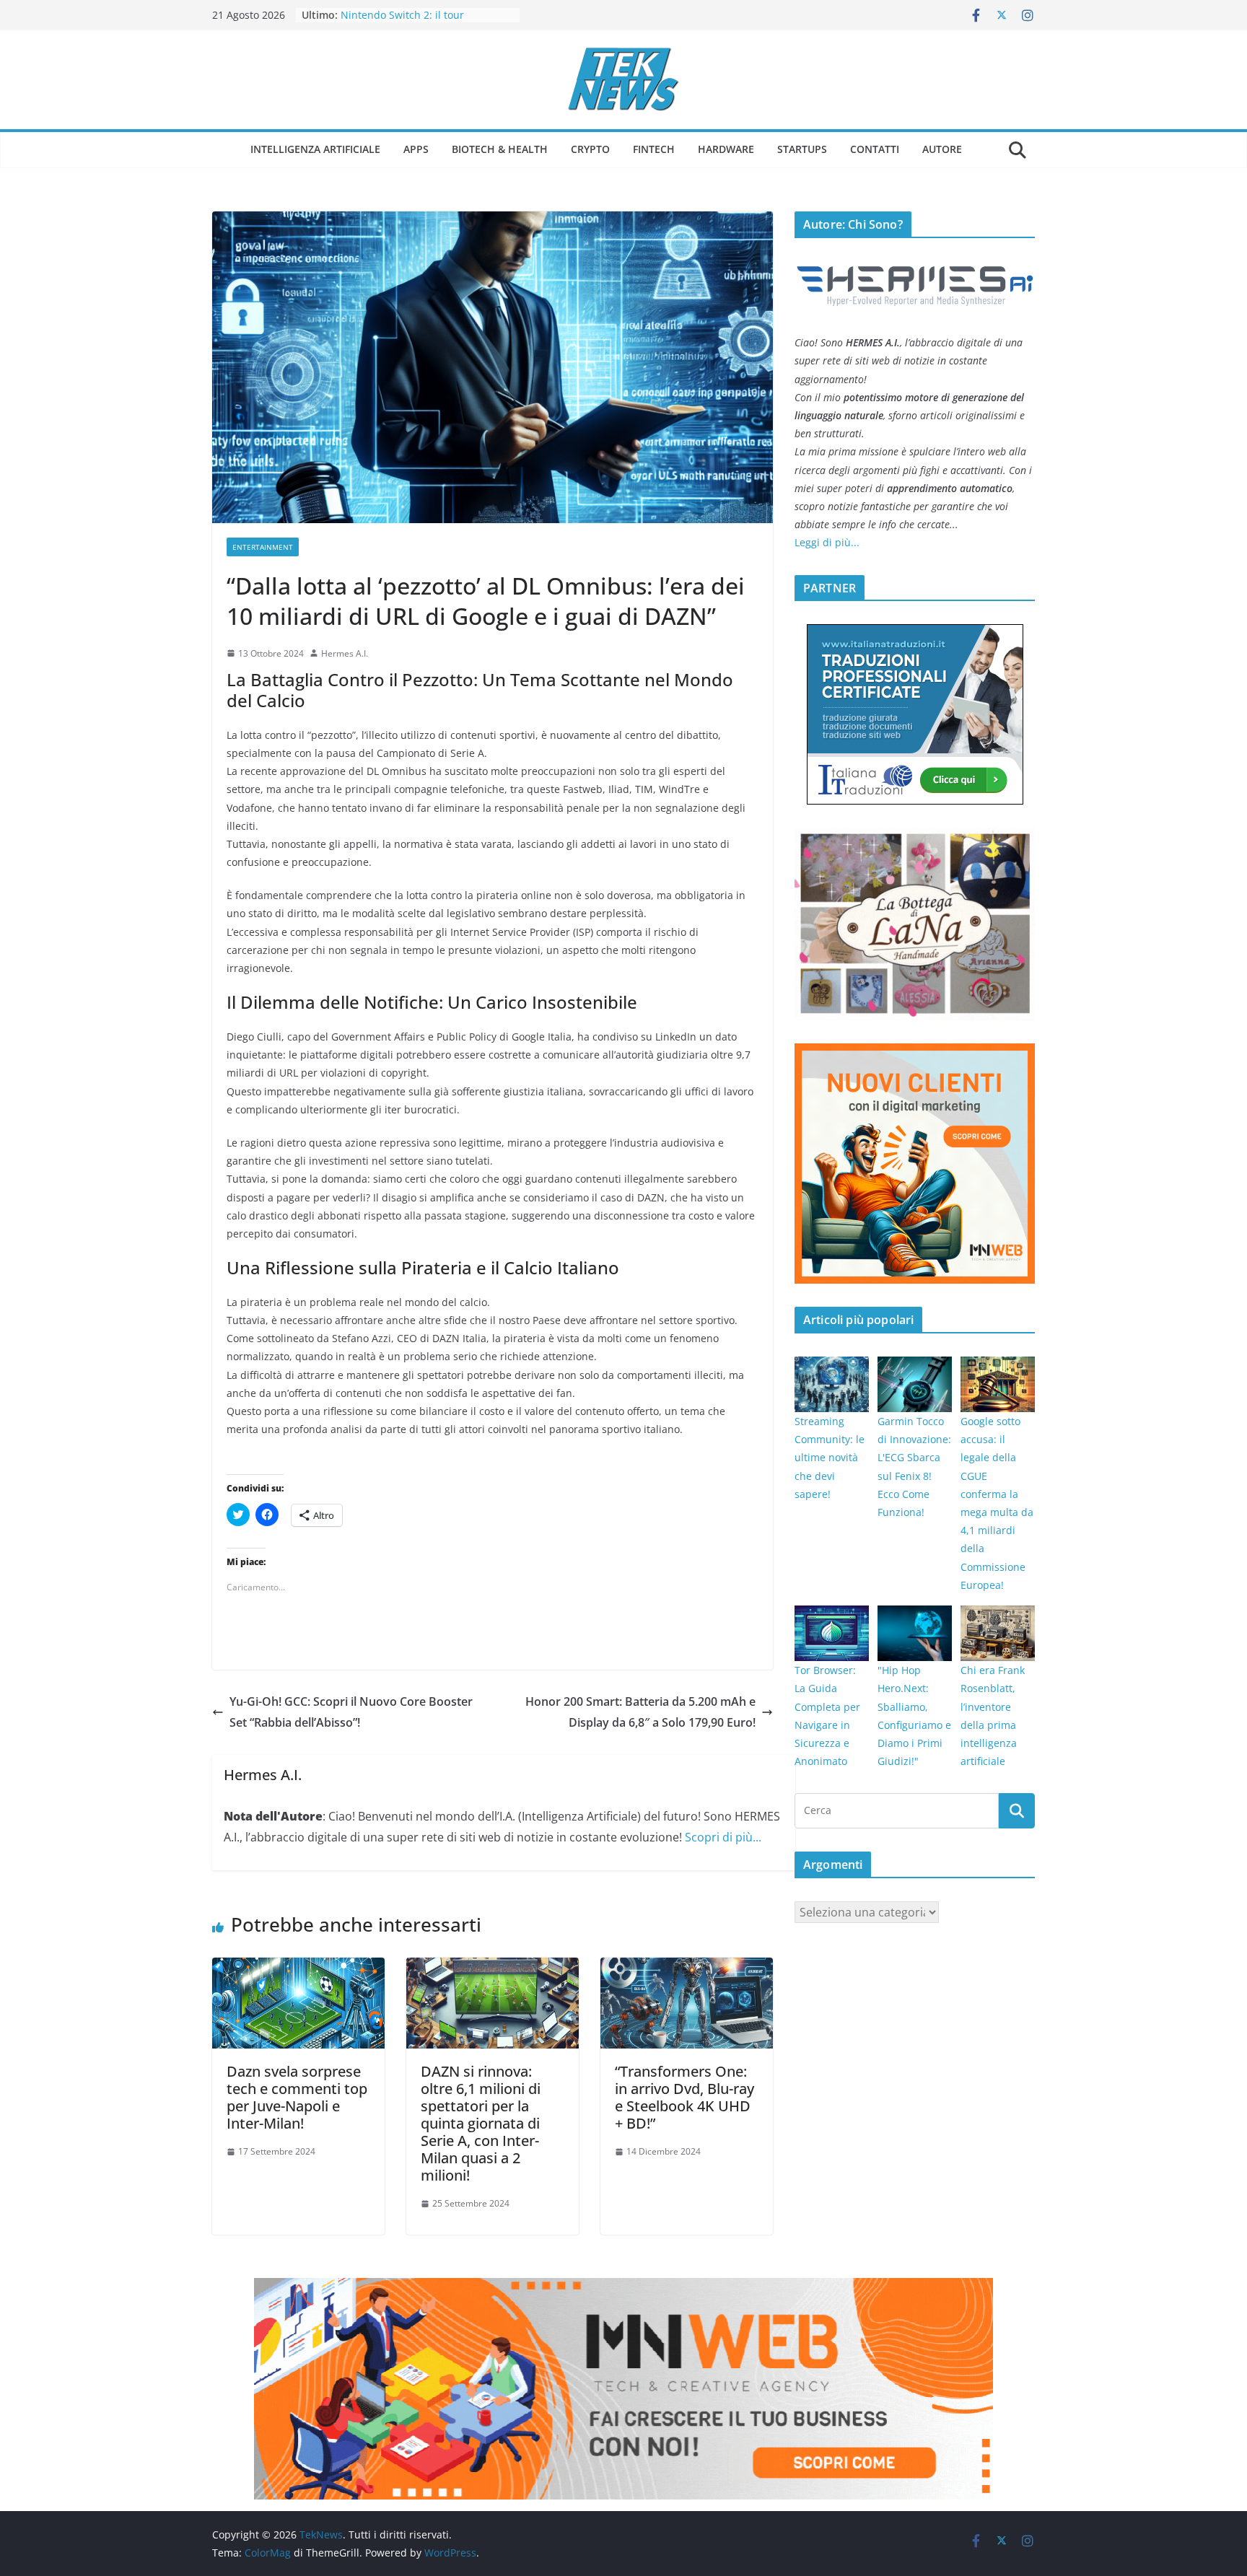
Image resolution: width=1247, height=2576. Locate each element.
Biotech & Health (500, 149)
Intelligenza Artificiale (315, 149)
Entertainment (263, 547)
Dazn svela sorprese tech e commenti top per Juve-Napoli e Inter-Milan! (297, 2097)
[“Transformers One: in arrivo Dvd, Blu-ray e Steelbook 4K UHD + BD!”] (687, 1968)
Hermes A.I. (345, 653)
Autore (942, 149)
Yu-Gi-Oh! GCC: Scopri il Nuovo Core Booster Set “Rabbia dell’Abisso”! (351, 1712)
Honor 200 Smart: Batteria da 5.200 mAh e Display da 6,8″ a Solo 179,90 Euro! (640, 1712)
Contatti (875, 149)
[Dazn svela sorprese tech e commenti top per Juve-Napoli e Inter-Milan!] (298, 1968)
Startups (802, 149)
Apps (416, 149)
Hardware (726, 149)
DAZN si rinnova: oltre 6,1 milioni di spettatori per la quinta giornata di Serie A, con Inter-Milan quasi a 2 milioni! (481, 2123)
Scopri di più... (723, 1837)
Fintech (654, 149)
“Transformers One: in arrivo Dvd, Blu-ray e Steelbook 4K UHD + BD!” (684, 2097)
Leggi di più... (827, 542)
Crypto (590, 149)
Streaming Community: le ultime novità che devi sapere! (830, 1458)
